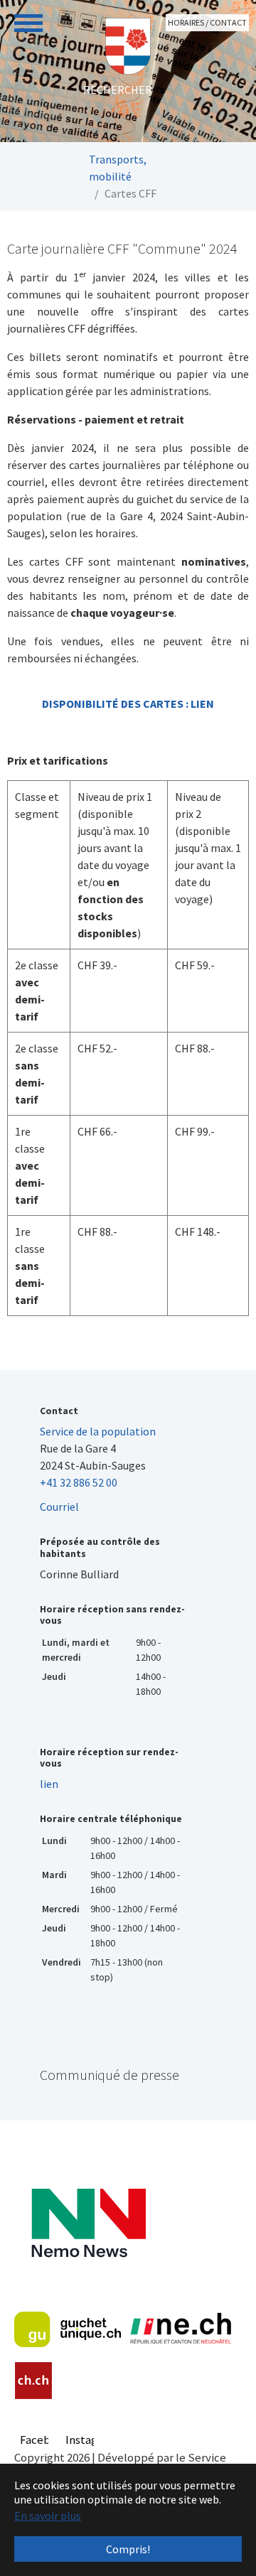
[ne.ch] (180, 2329)
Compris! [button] (128, 2549)
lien (49, 1784)
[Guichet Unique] (68, 2329)
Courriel (59, 1507)
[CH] (34, 2381)
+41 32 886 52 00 (79, 1482)
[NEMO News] (89, 2223)
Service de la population (98, 1431)
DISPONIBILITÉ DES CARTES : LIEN (128, 704)
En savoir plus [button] (48, 2516)
